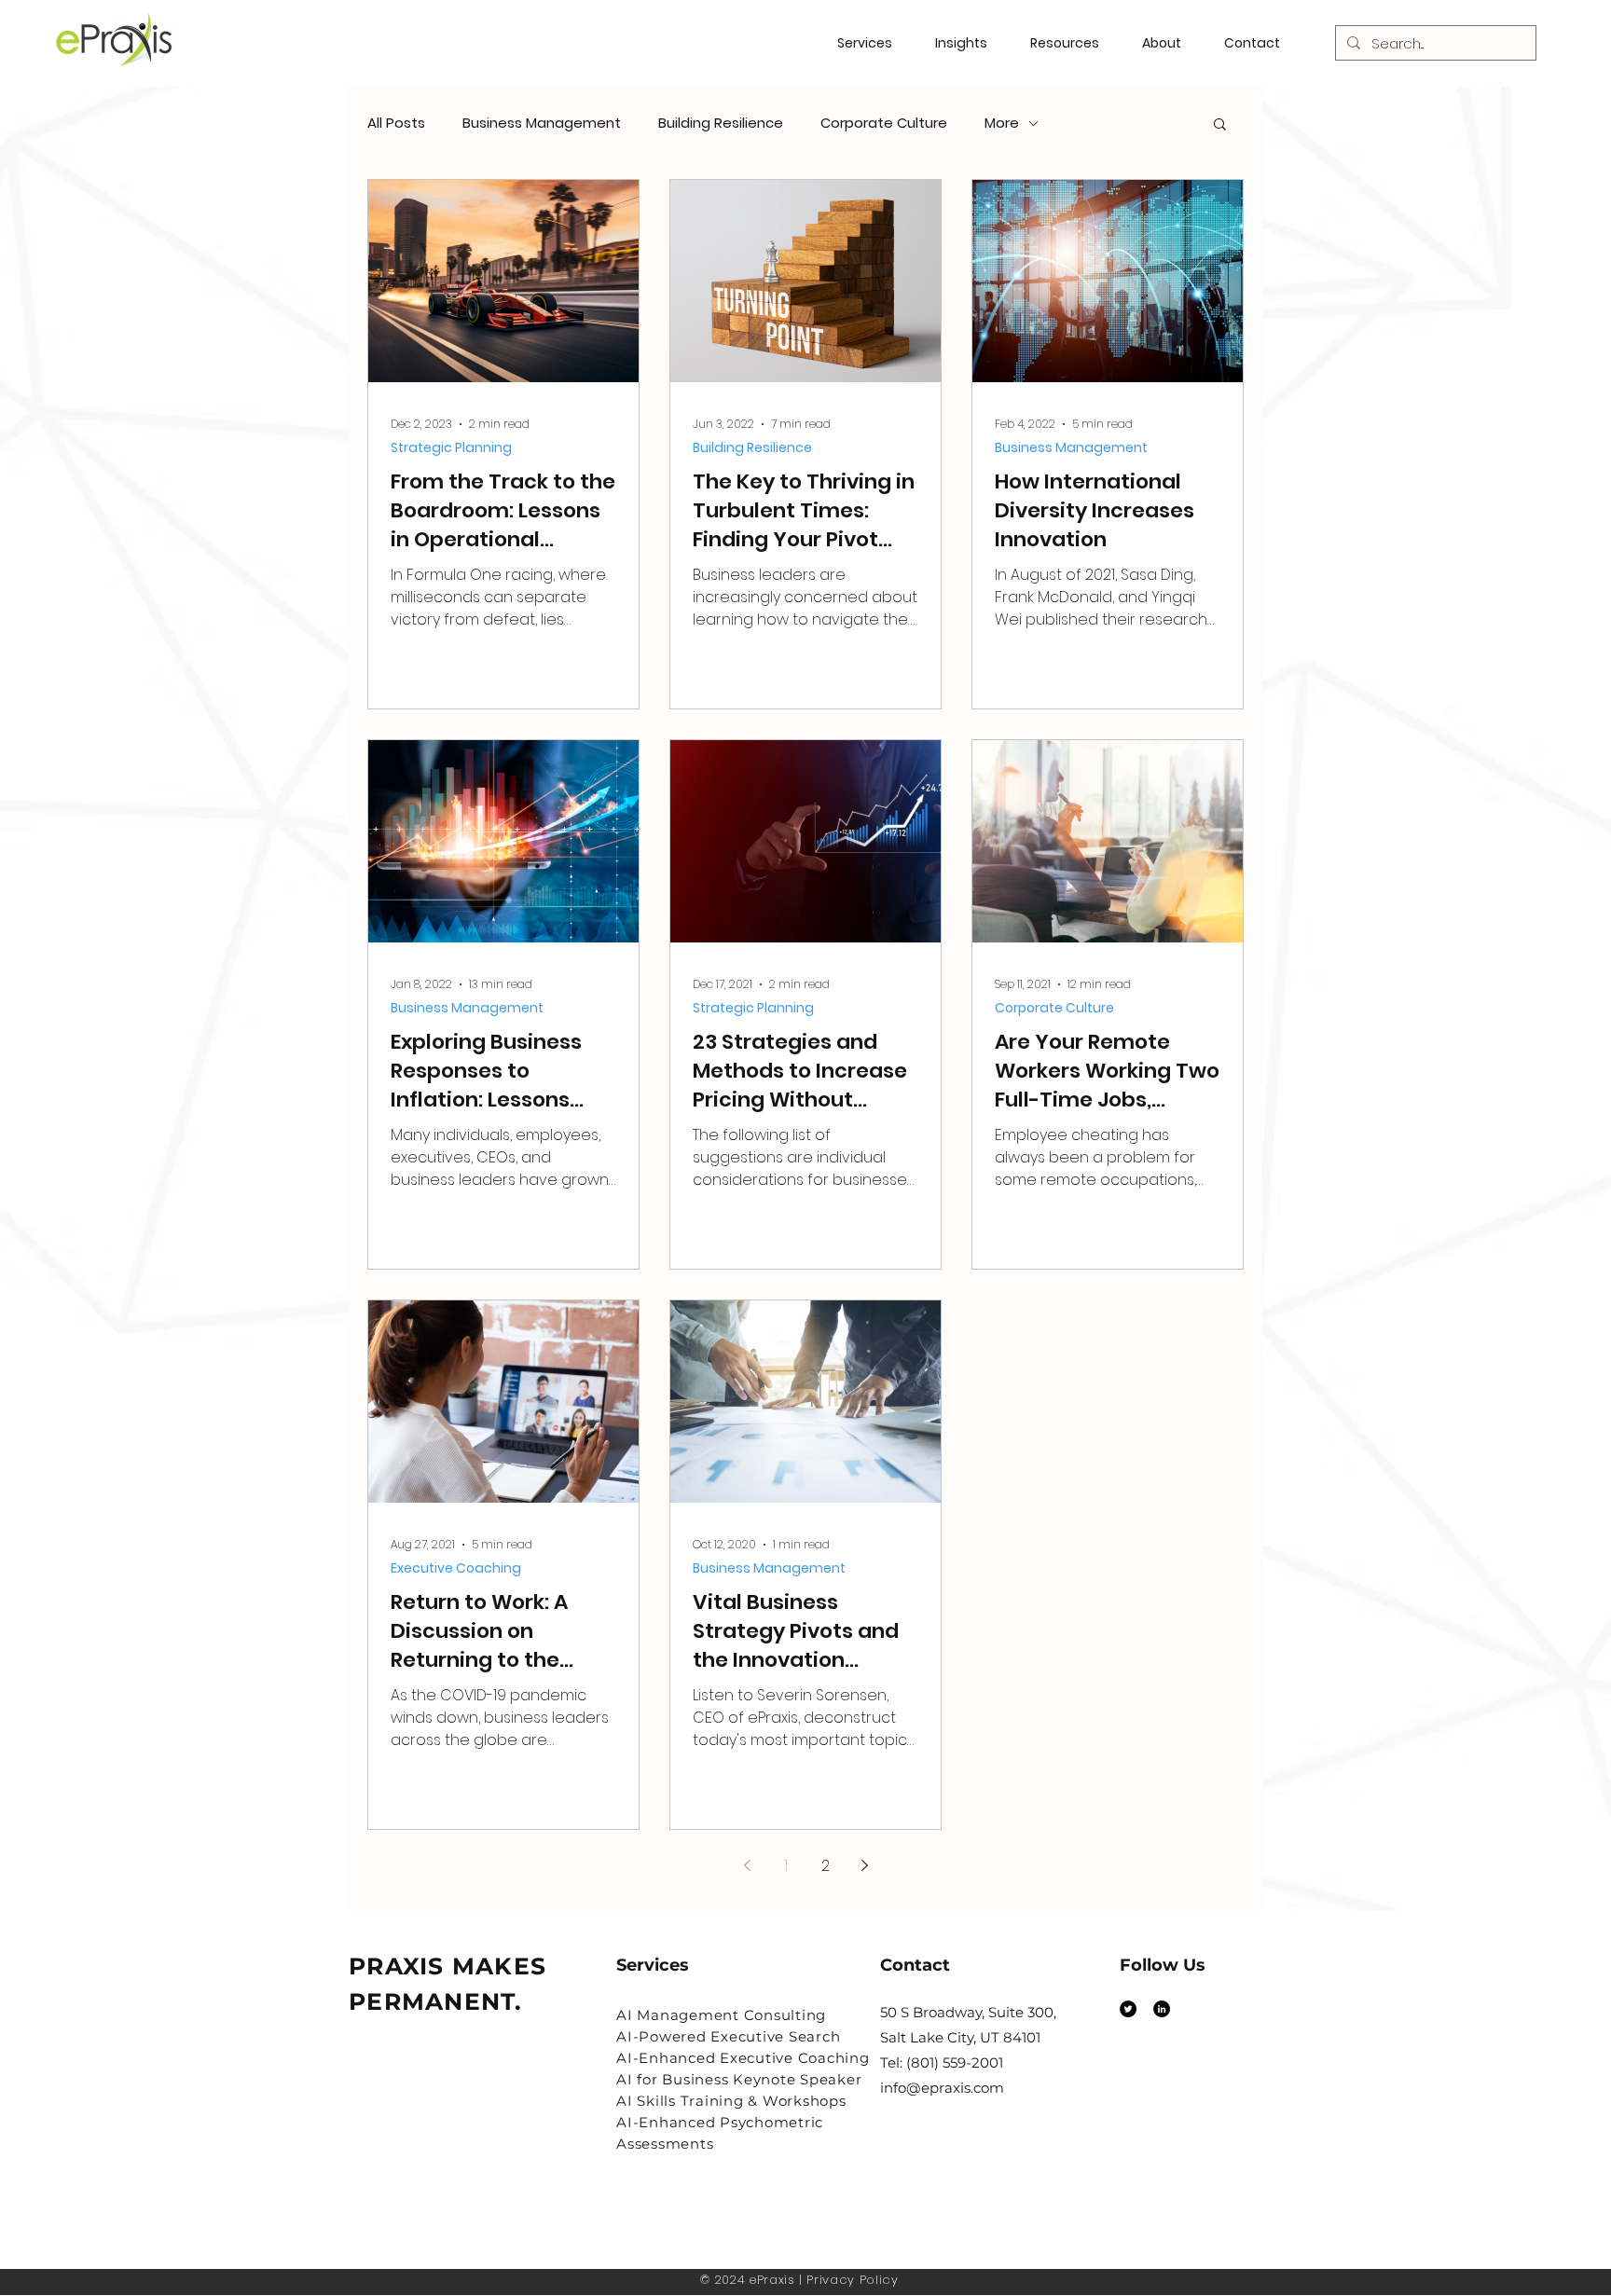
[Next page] (864, 1865)
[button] (1072, 43)
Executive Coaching (456, 1568)
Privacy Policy (852, 2280)
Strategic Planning (451, 448)
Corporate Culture (884, 123)
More (1002, 123)
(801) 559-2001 (955, 2062)
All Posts (396, 123)
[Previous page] (747, 1865)
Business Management (542, 123)
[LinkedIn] (1162, 2009)
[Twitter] (1128, 2009)
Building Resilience (721, 123)
